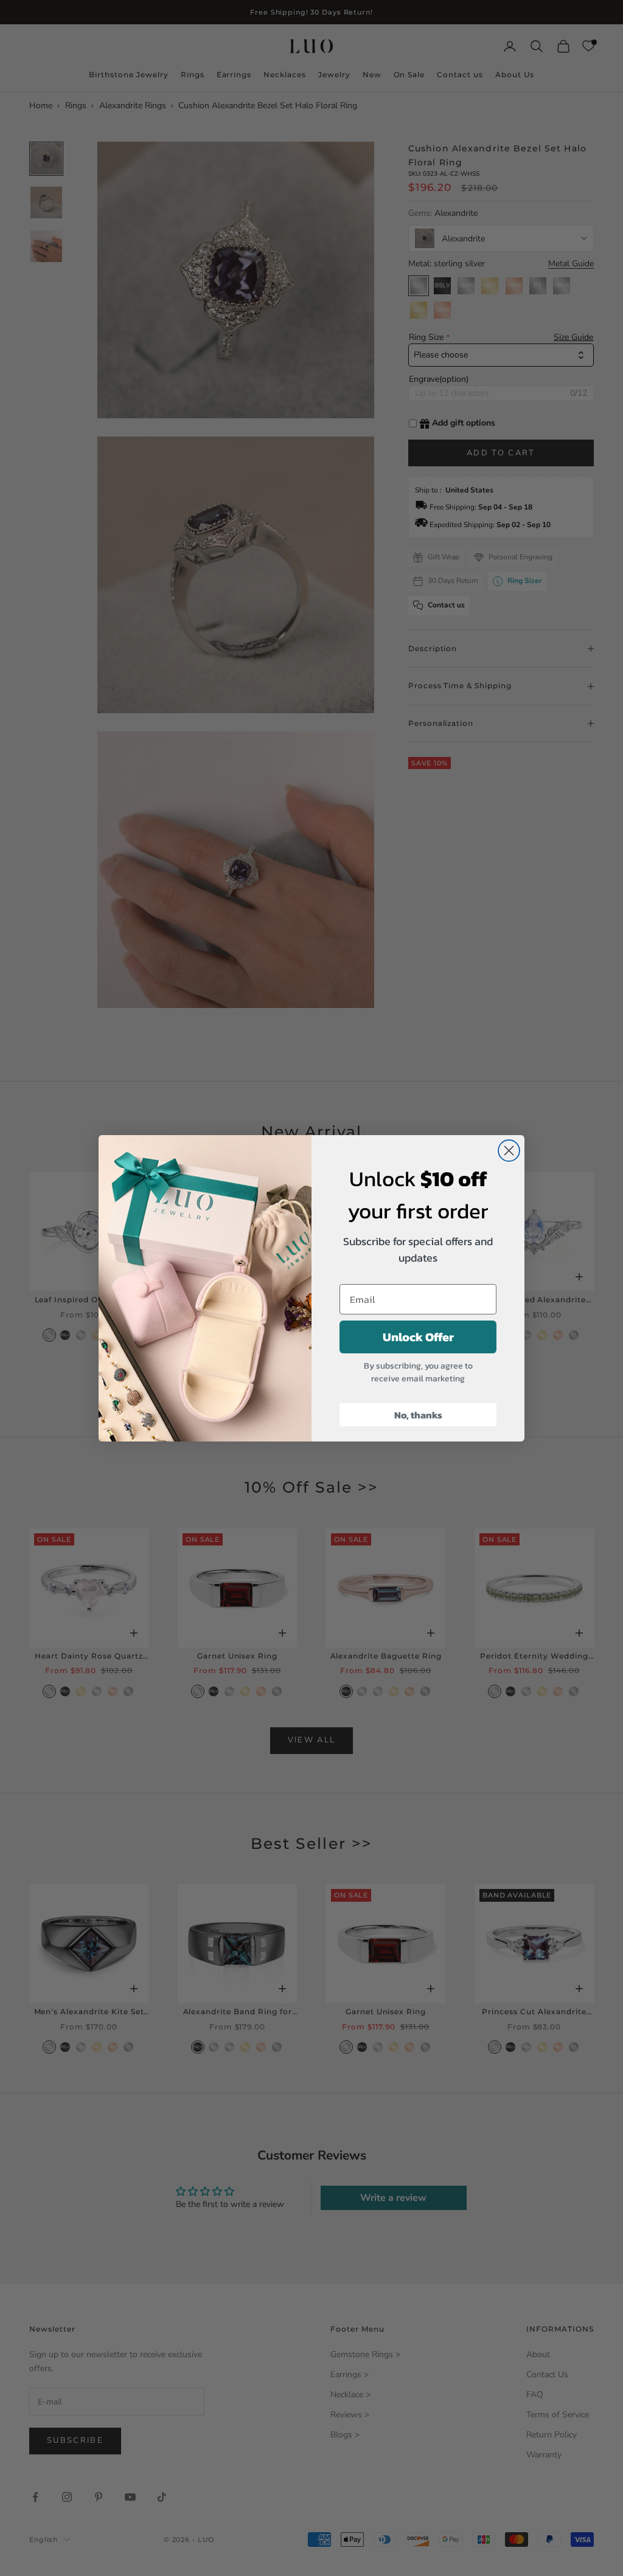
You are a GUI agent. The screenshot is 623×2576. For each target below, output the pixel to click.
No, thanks (418, 1415)
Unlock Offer (418, 1337)
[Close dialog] (509, 1151)
